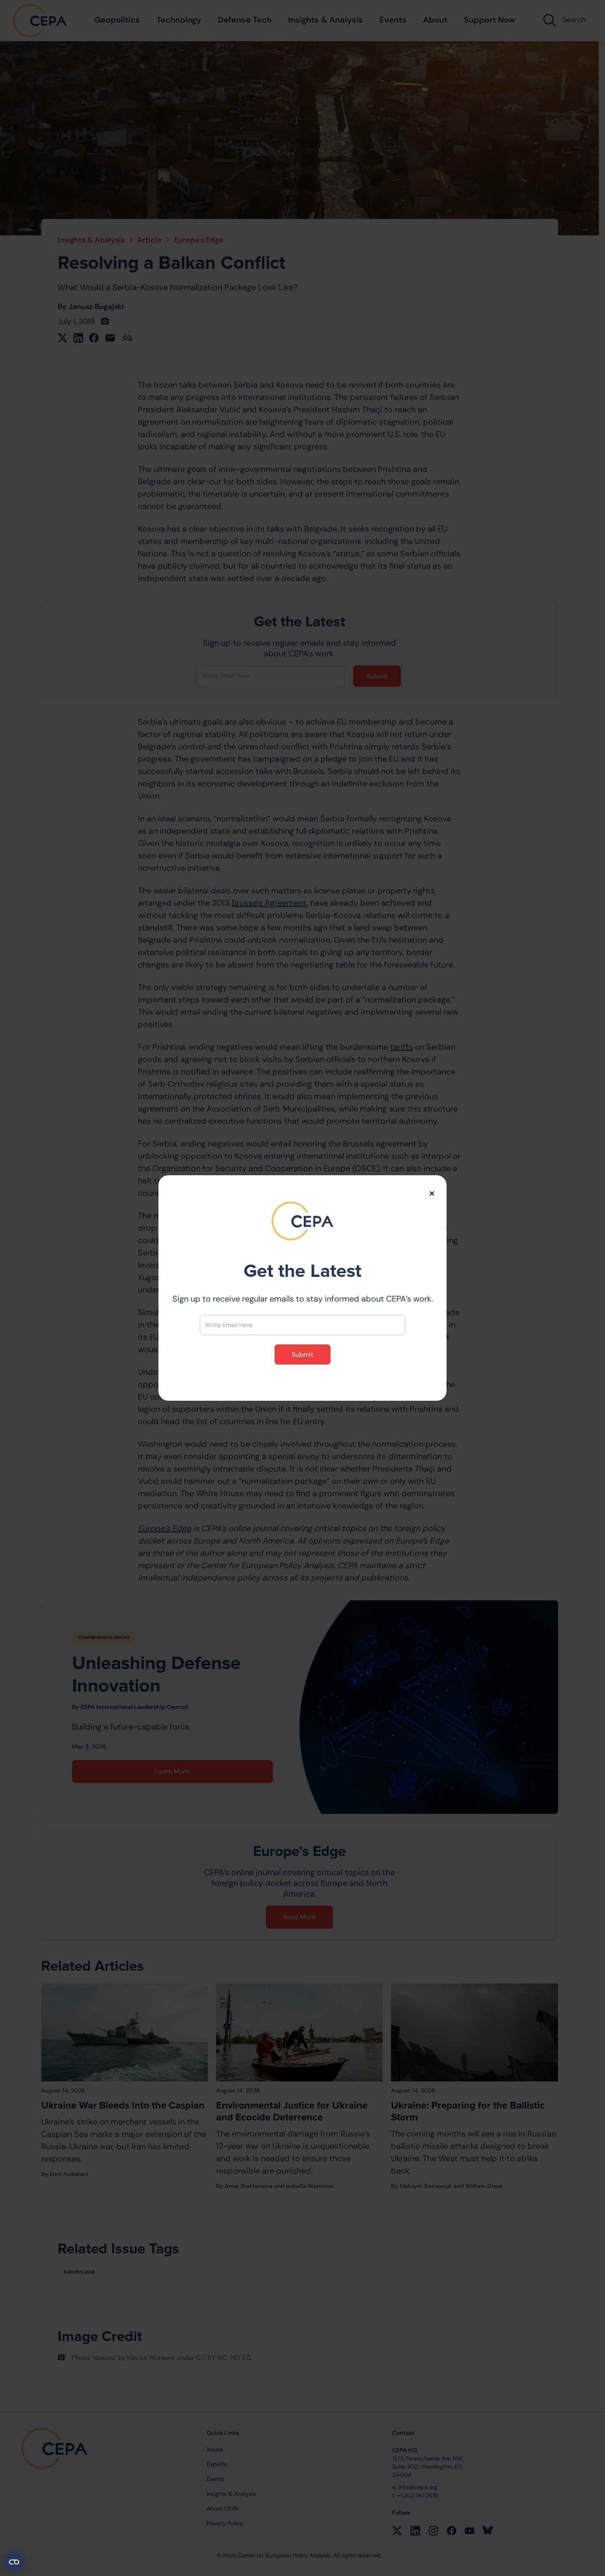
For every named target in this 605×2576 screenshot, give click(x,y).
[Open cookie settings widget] (14, 2562)
